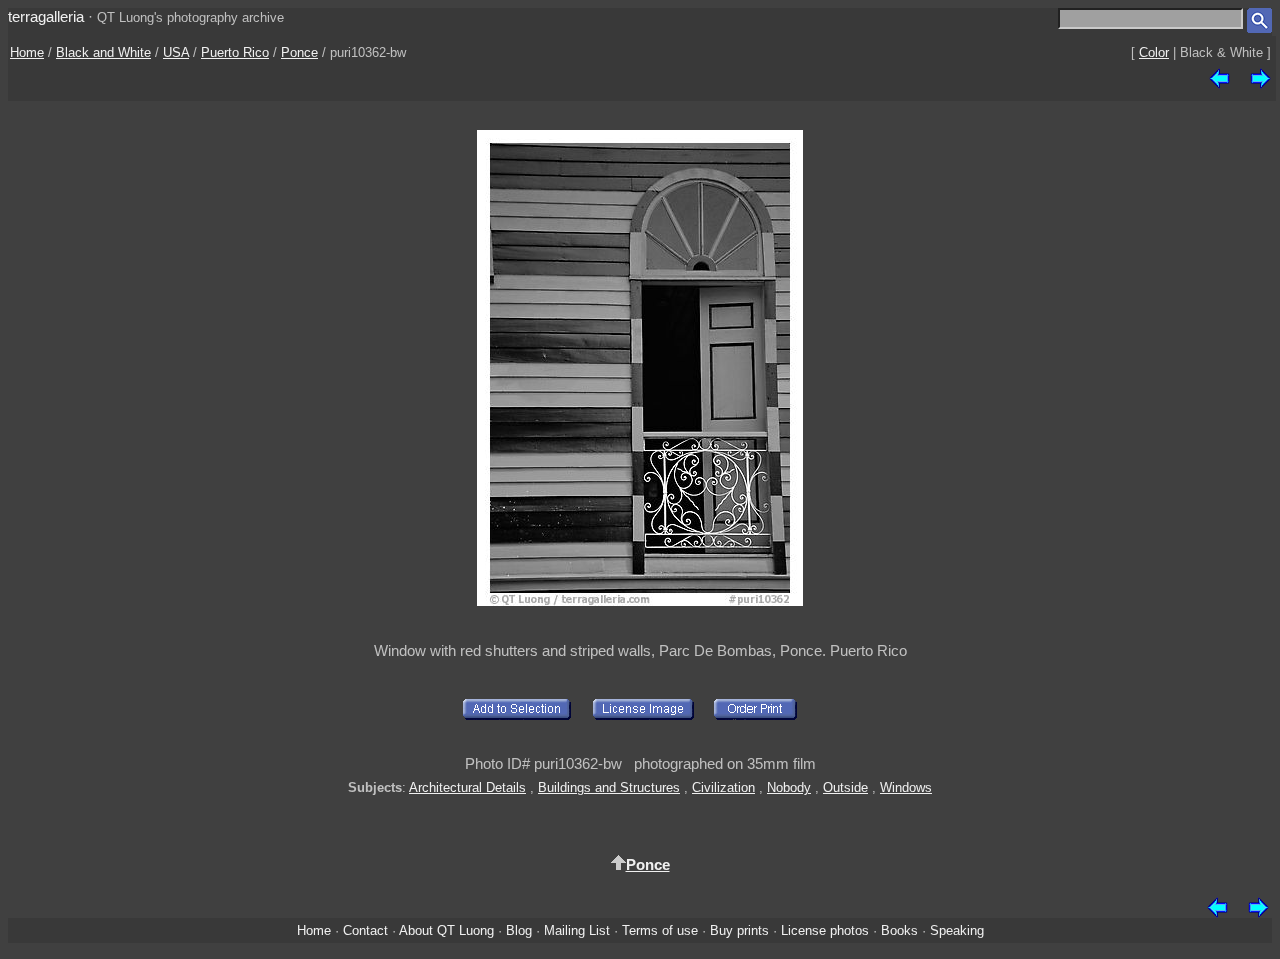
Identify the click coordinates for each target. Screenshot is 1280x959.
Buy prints (739, 930)
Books (899, 930)
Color (1154, 52)
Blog (519, 930)
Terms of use (660, 930)
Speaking (957, 930)
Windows (906, 787)
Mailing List (577, 930)
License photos (825, 930)
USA (176, 52)
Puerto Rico (235, 52)
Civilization (723, 787)
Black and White (103, 52)
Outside (845, 787)
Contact (365, 930)
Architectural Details (467, 787)
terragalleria (46, 16)
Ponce (299, 52)
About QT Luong (446, 930)
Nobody (789, 787)
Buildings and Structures (609, 787)
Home (27, 52)
